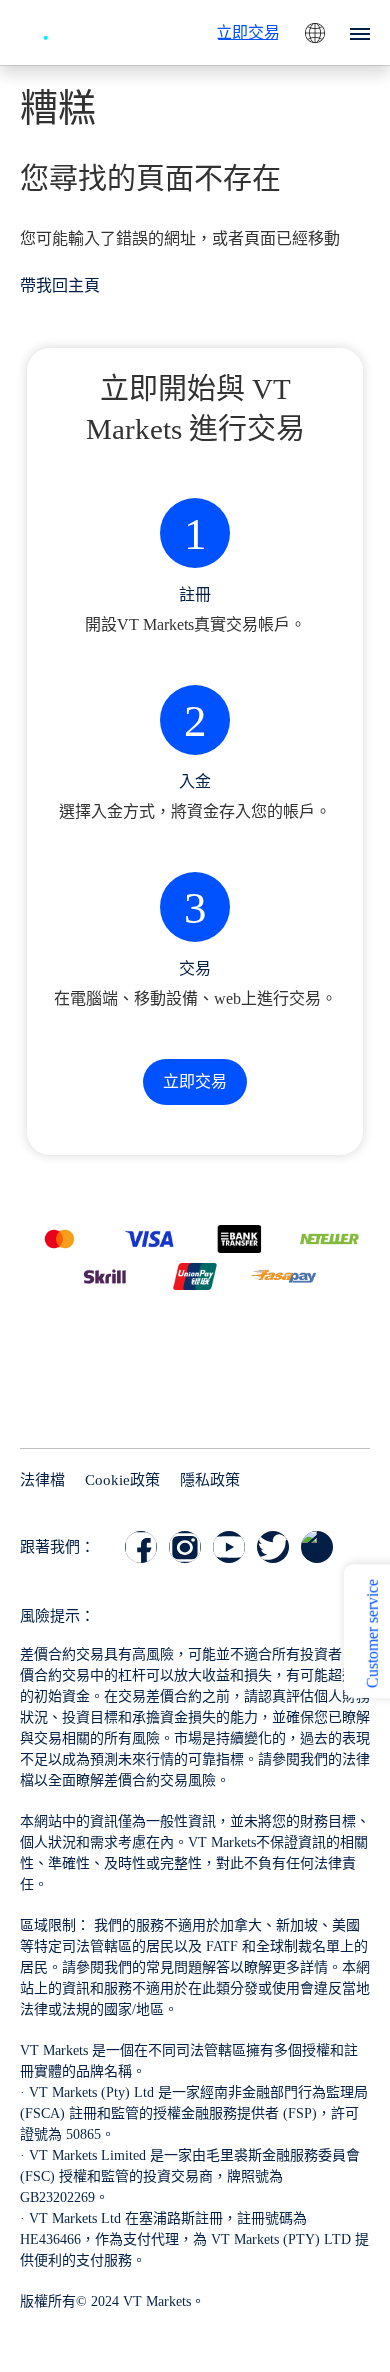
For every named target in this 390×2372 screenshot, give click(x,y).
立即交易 (248, 32)
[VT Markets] (75, 30)
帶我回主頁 (60, 285)
